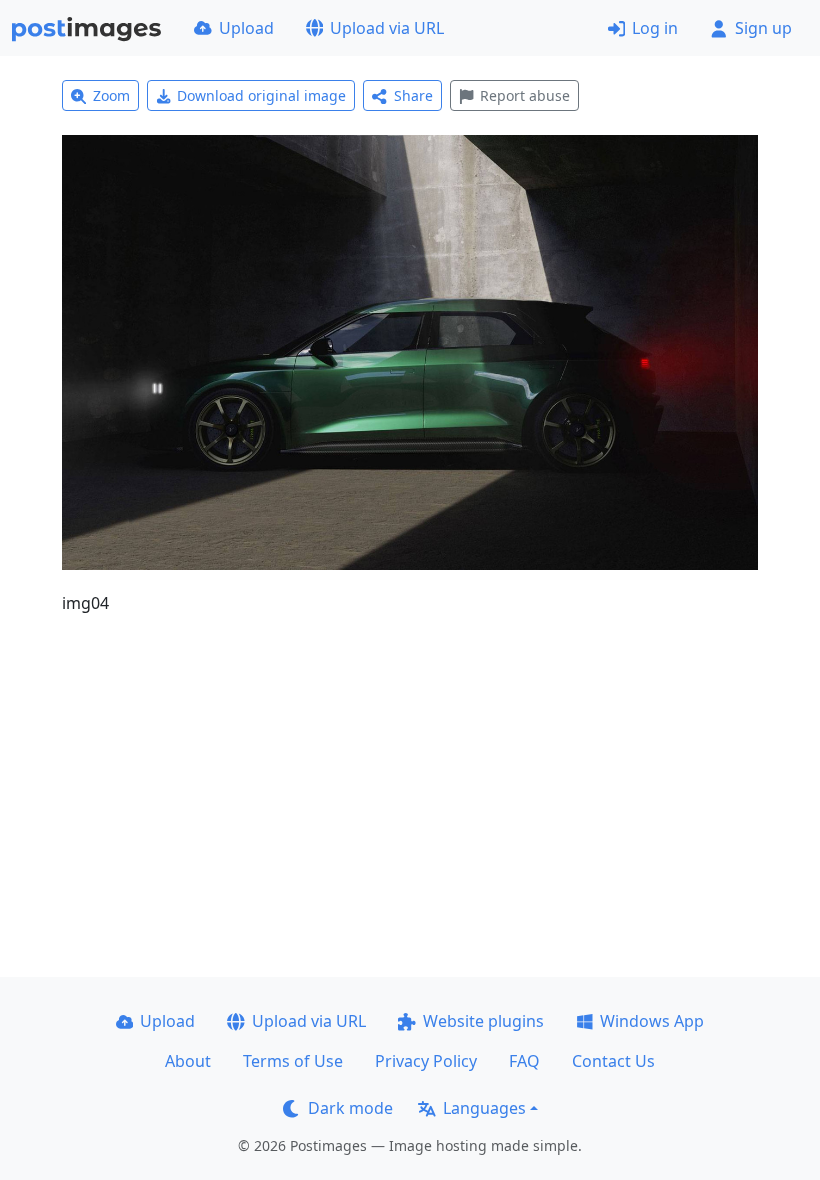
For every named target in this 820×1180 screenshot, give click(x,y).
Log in (655, 28)
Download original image (261, 95)
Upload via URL (387, 28)
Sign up (763, 28)
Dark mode (350, 1108)
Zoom (111, 95)
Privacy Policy (426, 1061)
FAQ (524, 1061)
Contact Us (613, 1061)
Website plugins (483, 1021)
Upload (246, 28)
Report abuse (525, 95)
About (188, 1061)
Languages (484, 1108)
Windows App (652, 1021)
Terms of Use (293, 1061)
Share (413, 95)
